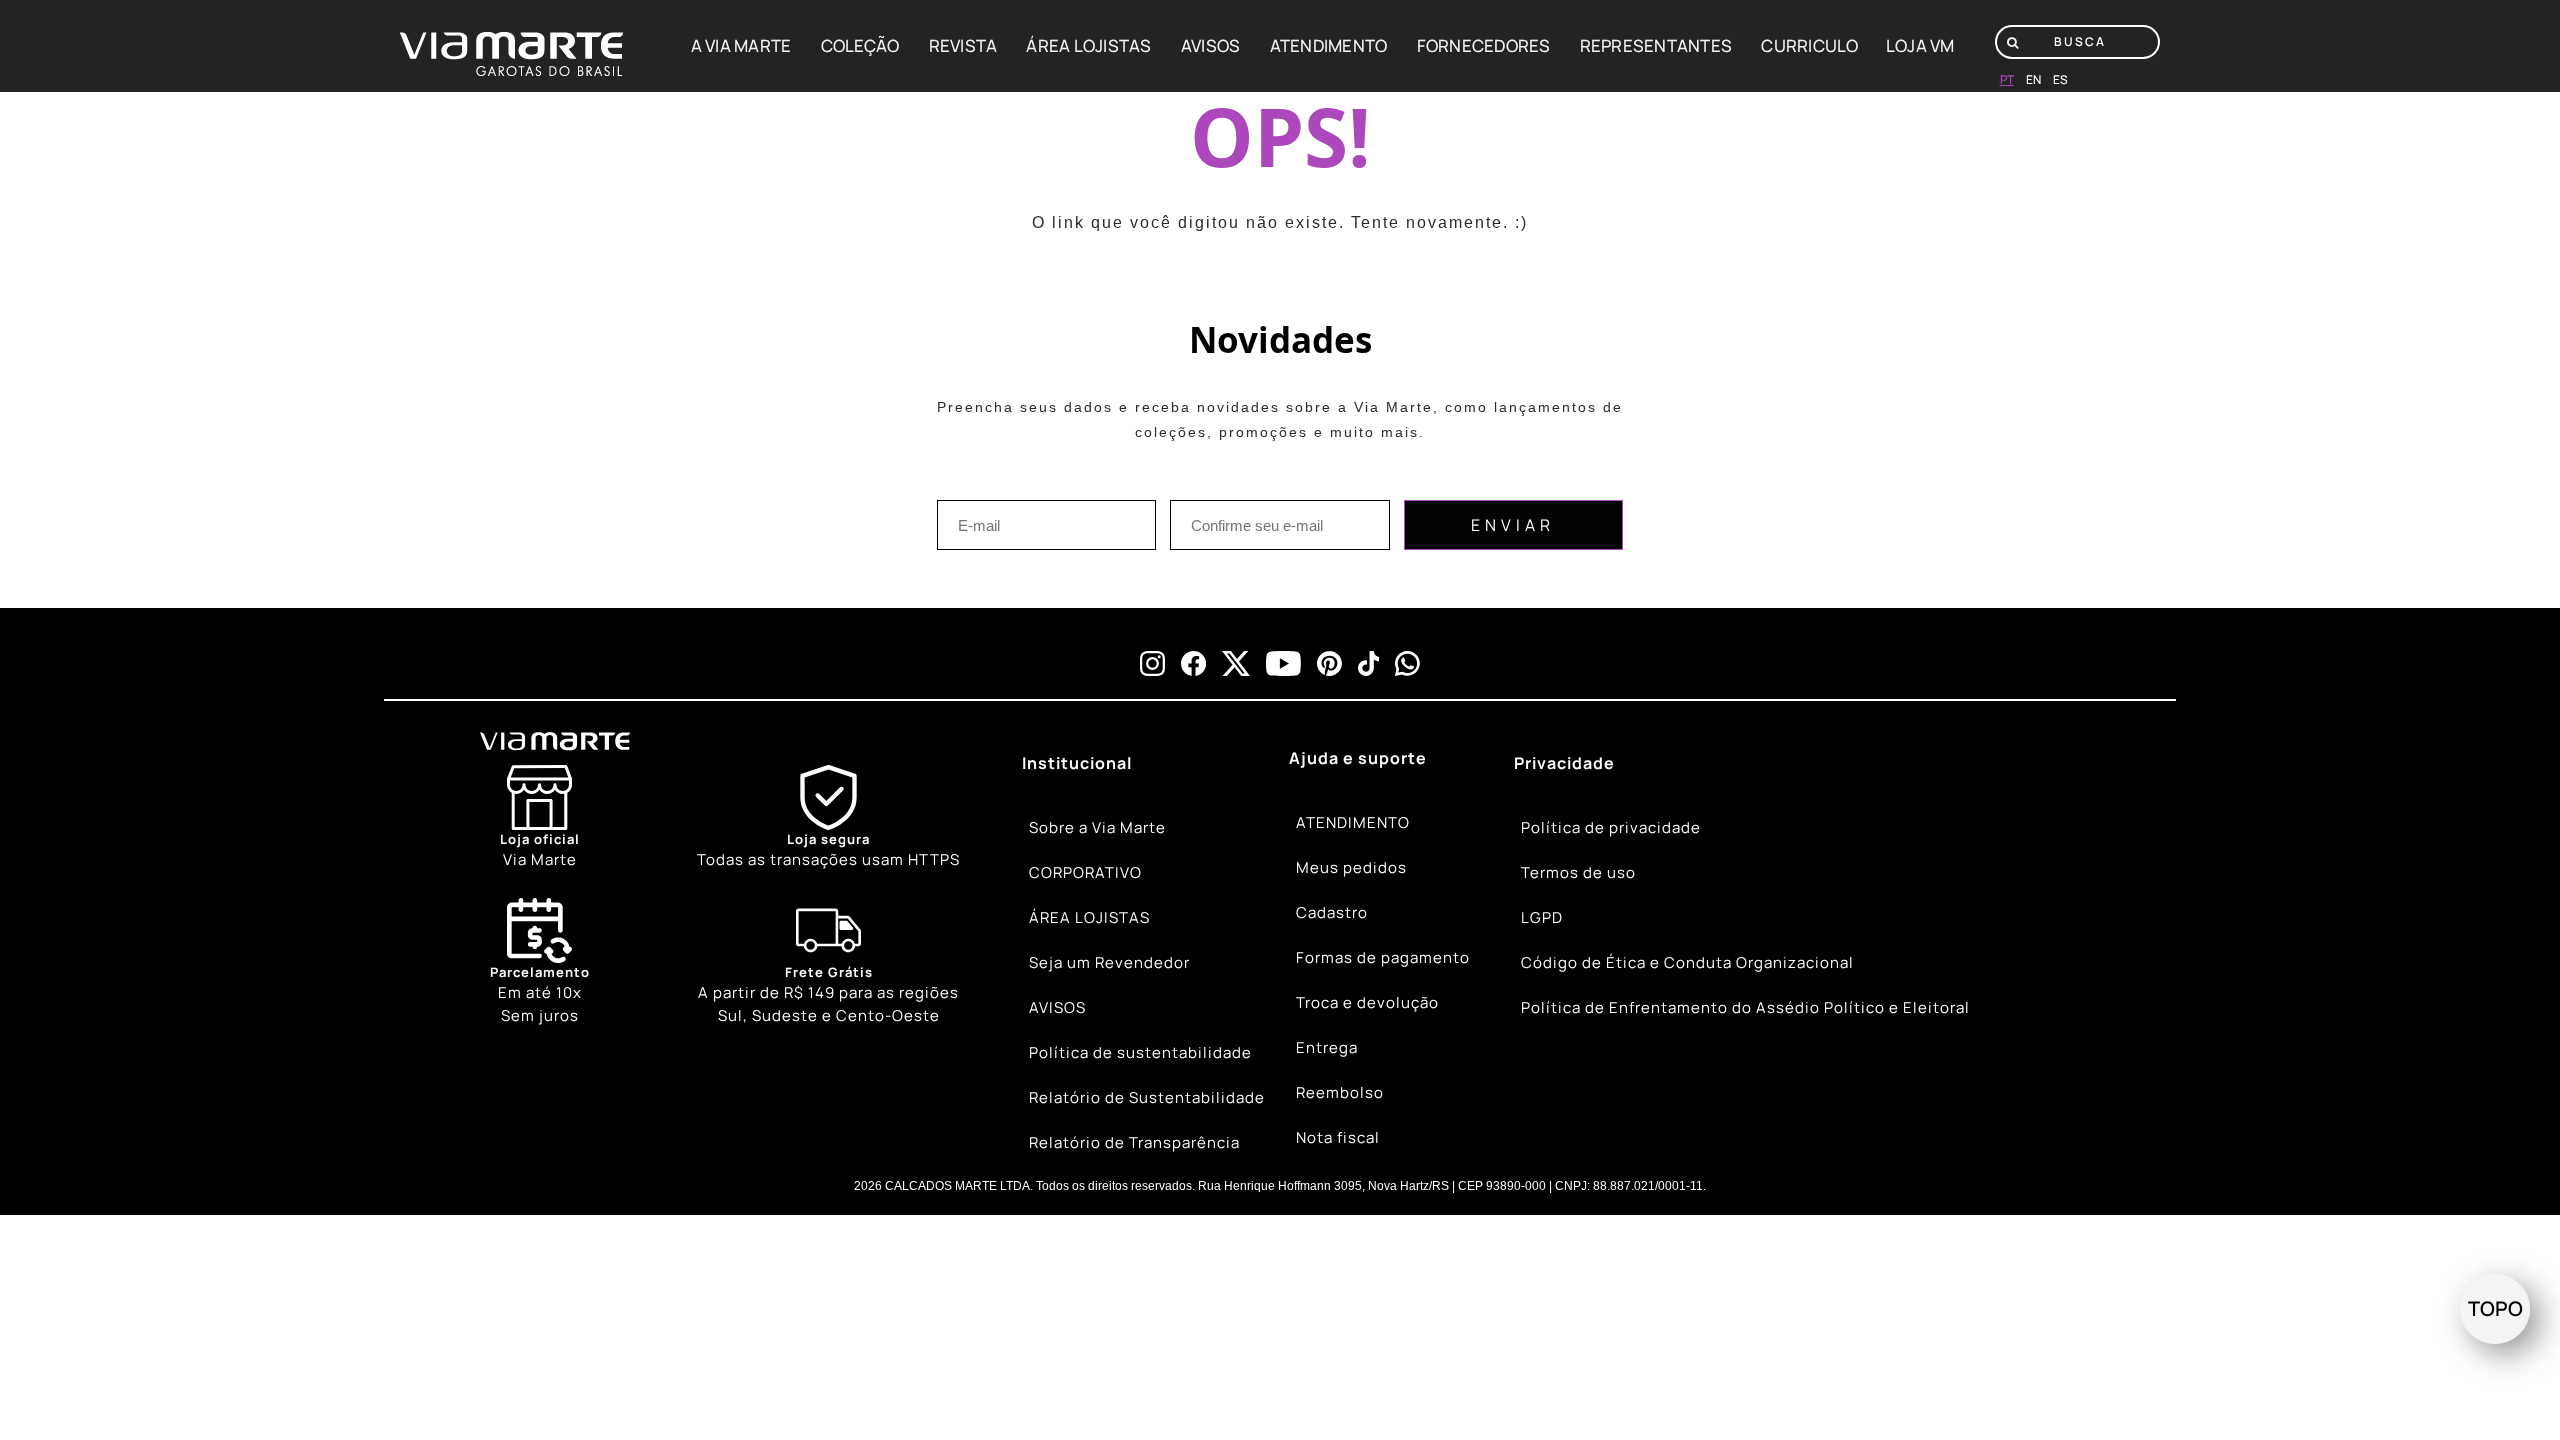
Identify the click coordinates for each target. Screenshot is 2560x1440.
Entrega (1327, 1047)
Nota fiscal (1338, 1137)
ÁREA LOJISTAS (1088, 45)
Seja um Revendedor (1109, 962)
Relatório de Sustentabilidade (1147, 1097)
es (2060, 79)
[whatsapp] (1407, 663)
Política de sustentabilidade (1140, 1052)
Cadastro (1332, 912)
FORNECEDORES (1484, 45)
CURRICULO (1809, 45)
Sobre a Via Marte (1097, 827)
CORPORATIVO (1085, 872)
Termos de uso (1578, 872)
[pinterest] (1329, 663)
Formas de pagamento (1383, 957)
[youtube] (1283, 663)
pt (2007, 79)
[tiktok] (1369, 663)
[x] (1236, 663)
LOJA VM (1920, 45)
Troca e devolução (1367, 1002)
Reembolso (1340, 1092)
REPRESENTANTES (1656, 45)
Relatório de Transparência (1134, 1142)
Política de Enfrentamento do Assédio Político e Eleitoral (1745, 1007)
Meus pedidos (1351, 867)
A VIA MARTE (741, 45)
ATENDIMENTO (1329, 45)
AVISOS (1211, 45)
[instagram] (1152, 663)
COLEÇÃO (860, 45)
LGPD (1542, 917)
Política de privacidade (1611, 827)
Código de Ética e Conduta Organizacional (1687, 962)
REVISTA (963, 45)
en (2033, 79)
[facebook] (1193, 663)
